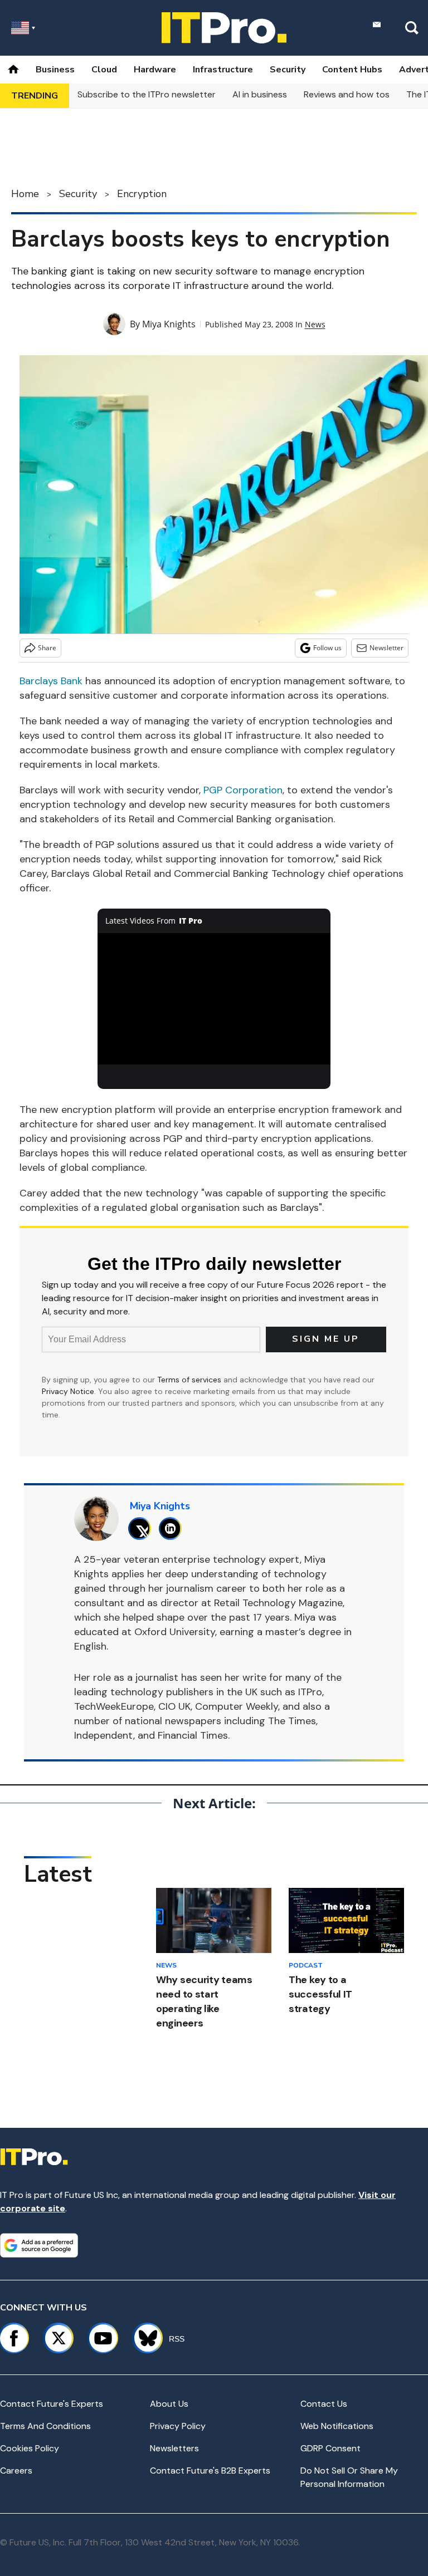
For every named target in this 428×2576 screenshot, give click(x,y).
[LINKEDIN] (173, 1529)
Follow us (327, 648)
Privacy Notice (68, 1391)
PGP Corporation (243, 790)
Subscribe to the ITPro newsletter (147, 94)
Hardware (155, 70)
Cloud (104, 70)
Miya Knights (169, 324)
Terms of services (190, 1380)
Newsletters (174, 2448)
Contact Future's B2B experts (210, 2470)
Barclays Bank (51, 681)
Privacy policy (178, 2426)
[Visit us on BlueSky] (143, 2338)
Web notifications (337, 2426)
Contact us (324, 2404)
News (315, 324)
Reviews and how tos (347, 94)
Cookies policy (30, 2448)
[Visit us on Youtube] (103, 2338)
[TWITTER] (142, 1529)
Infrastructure (223, 70)
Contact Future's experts (52, 2404)
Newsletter (386, 648)
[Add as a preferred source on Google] (39, 2245)
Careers (16, 2470)
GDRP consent (330, 2448)
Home (25, 194)
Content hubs (352, 70)
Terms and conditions (45, 2426)
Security (288, 70)
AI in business (260, 94)
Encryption (142, 194)
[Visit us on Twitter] (59, 2338)
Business (55, 70)
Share (47, 648)
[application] (214, 999)
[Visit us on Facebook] (14, 2338)
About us (169, 2404)
